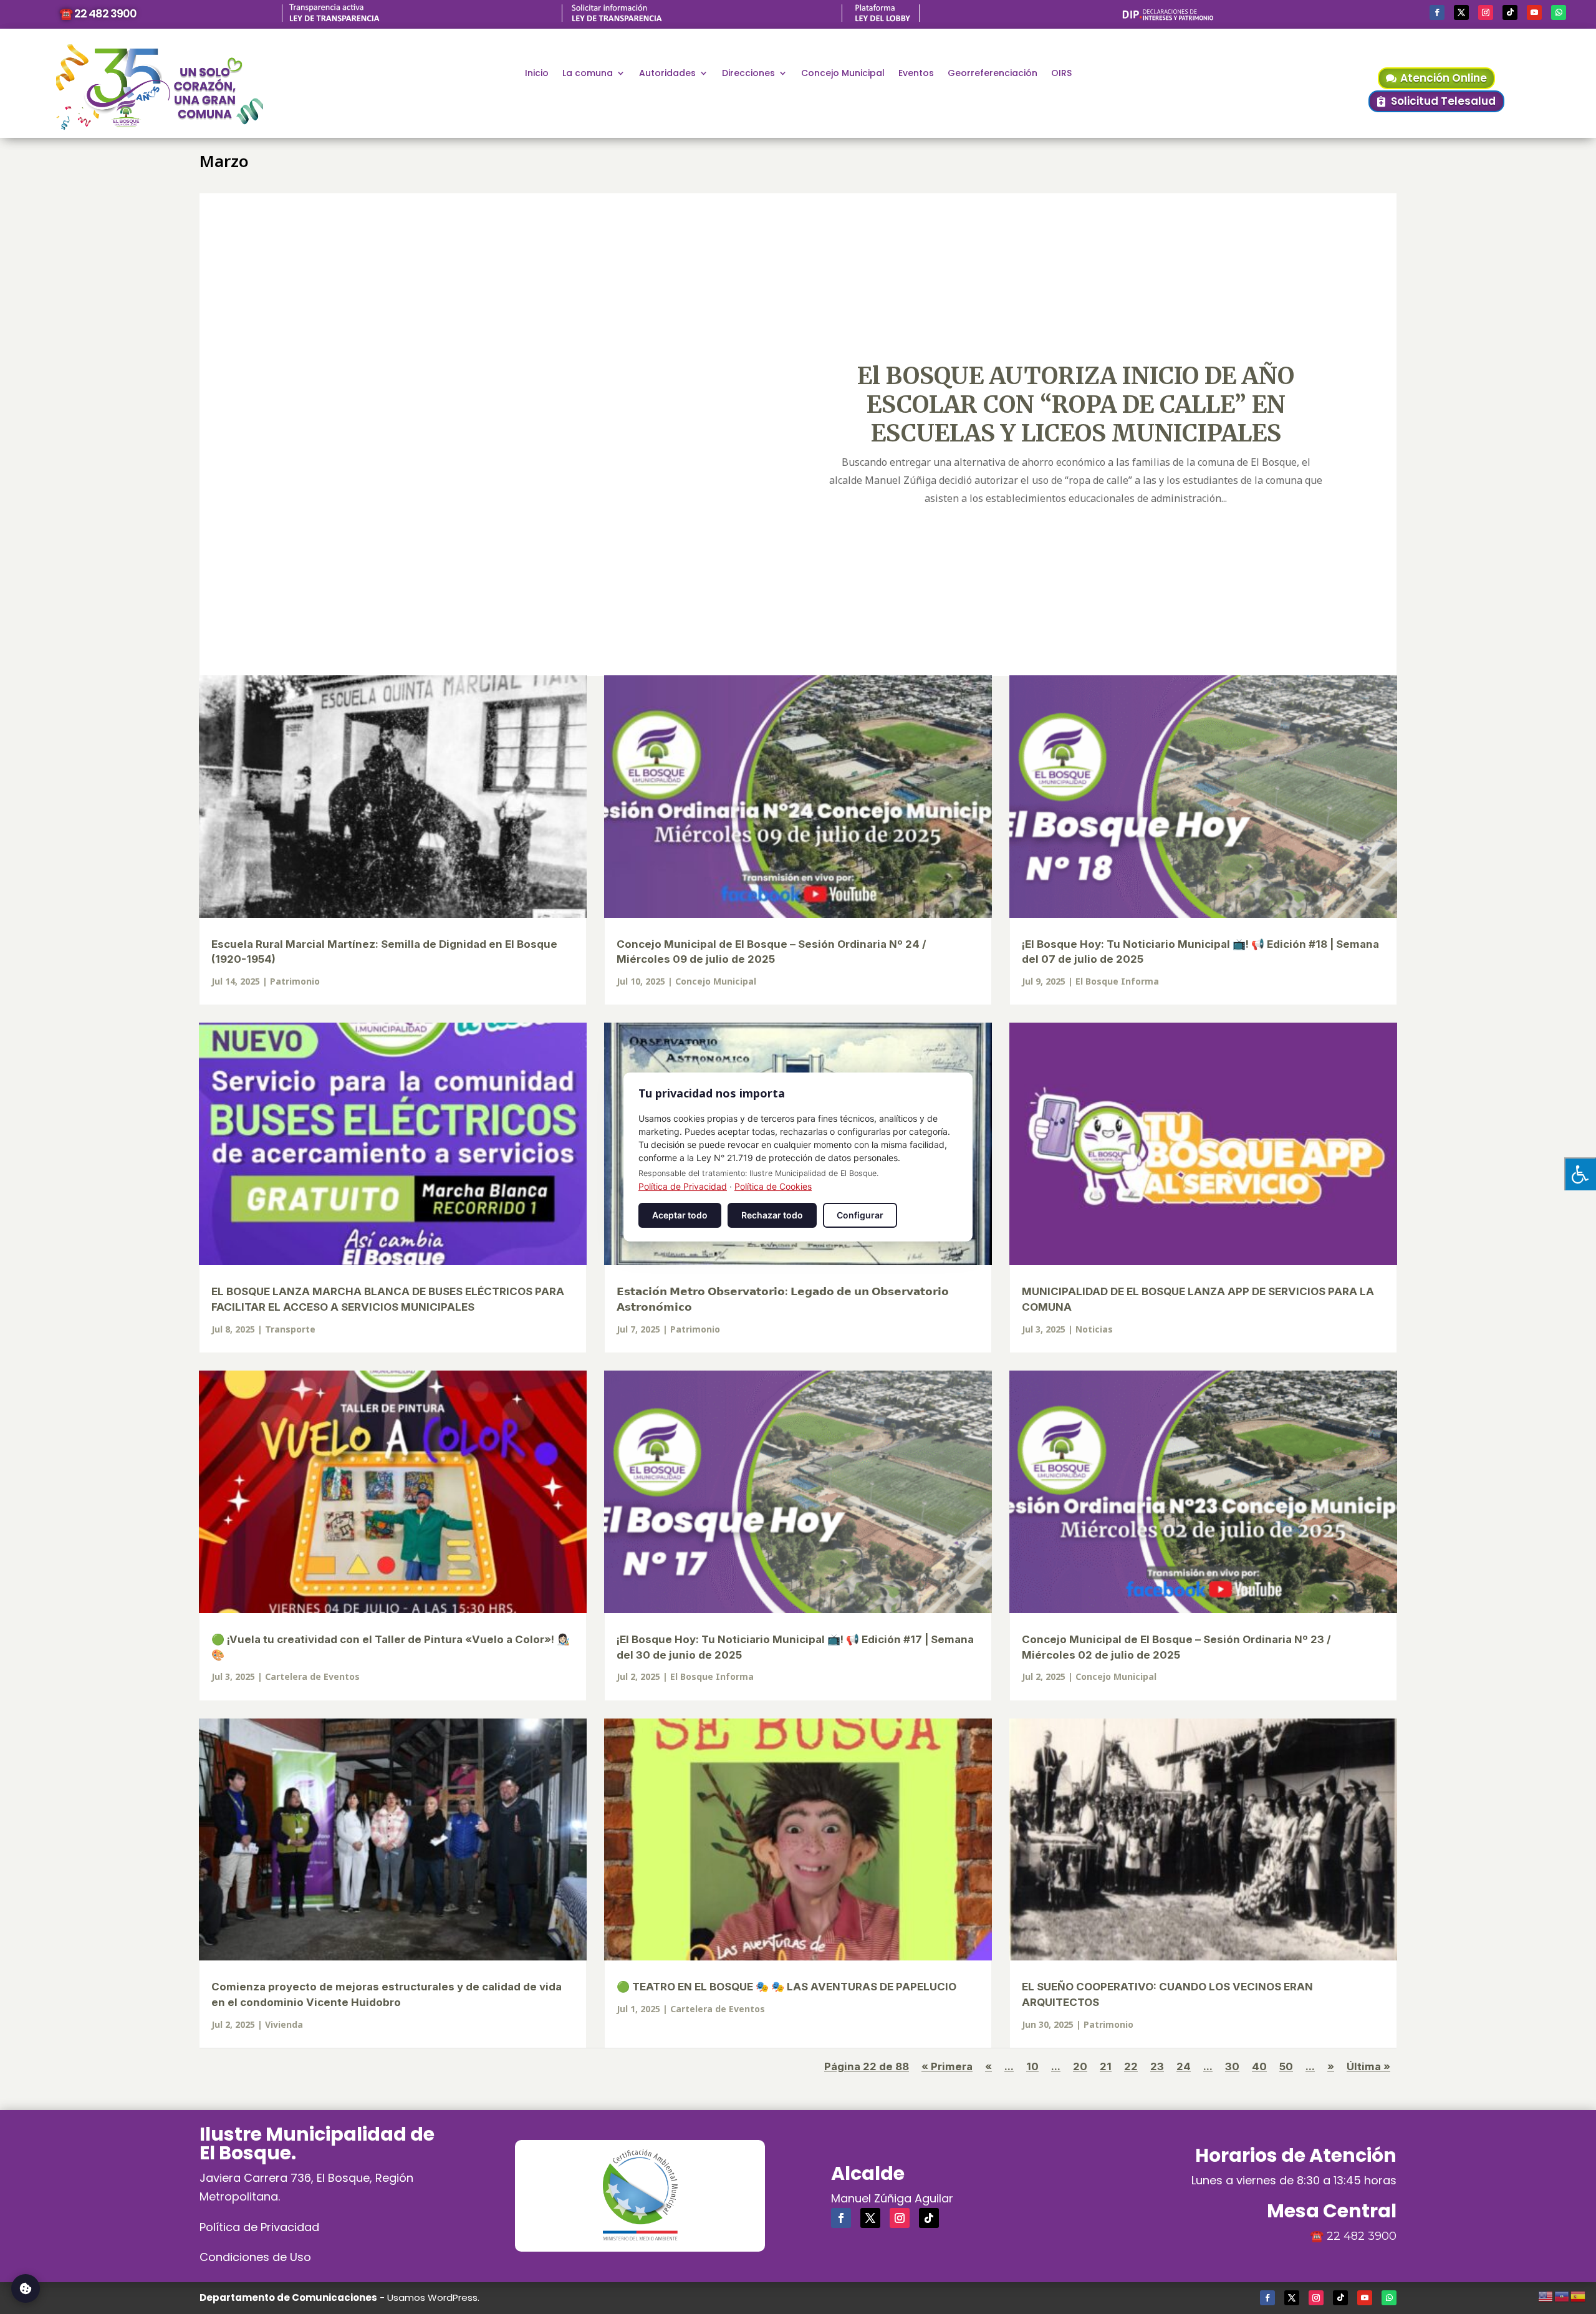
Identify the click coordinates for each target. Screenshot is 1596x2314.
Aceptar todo (680, 1215)
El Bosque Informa (1117, 981)
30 (1232, 2066)
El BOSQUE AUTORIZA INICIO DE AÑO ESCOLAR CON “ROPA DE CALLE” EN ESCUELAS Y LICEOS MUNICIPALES (1076, 404)
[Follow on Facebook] (1437, 12)
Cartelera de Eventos (312, 1676)
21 (1106, 2066)
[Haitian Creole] (1562, 2295)
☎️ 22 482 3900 (98, 13)
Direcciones (748, 74)
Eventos (916, 74)
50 (1286, 2066)
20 (1080, 2066)
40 (1259, 2066)
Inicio (537, 74)
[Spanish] (1579, 2295)
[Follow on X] (1461, 12)
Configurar (860, 1215)
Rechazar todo (772, 1215)
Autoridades (667, 74)
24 (1184, 2066)
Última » (1368, 2066)
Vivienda (284, 2024)
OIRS (1061, 74)
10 (1032, 2066)
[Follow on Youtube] (1534, 12)
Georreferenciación (993, 74)
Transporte (290, 1329)
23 (1157, 2066)
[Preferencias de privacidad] (26, 2288)
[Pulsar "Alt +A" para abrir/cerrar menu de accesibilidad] (1580, 1174)
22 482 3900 (1362, 2236)
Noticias (1094, 1329)
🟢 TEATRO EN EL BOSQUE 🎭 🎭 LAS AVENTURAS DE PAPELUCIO (786, 1987)
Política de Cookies (773, 1186)
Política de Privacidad (259, 2227)
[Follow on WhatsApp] (1559, 12)
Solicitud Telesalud (1443, 101)
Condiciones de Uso (255, 2257)
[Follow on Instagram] (1486, 12)
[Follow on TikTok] (1510, 12)
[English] (1546, 2295)
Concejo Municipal (843, 74)
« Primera (947, 2066)
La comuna (588, 74)
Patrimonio (295, 981)
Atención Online (1444, 78)
